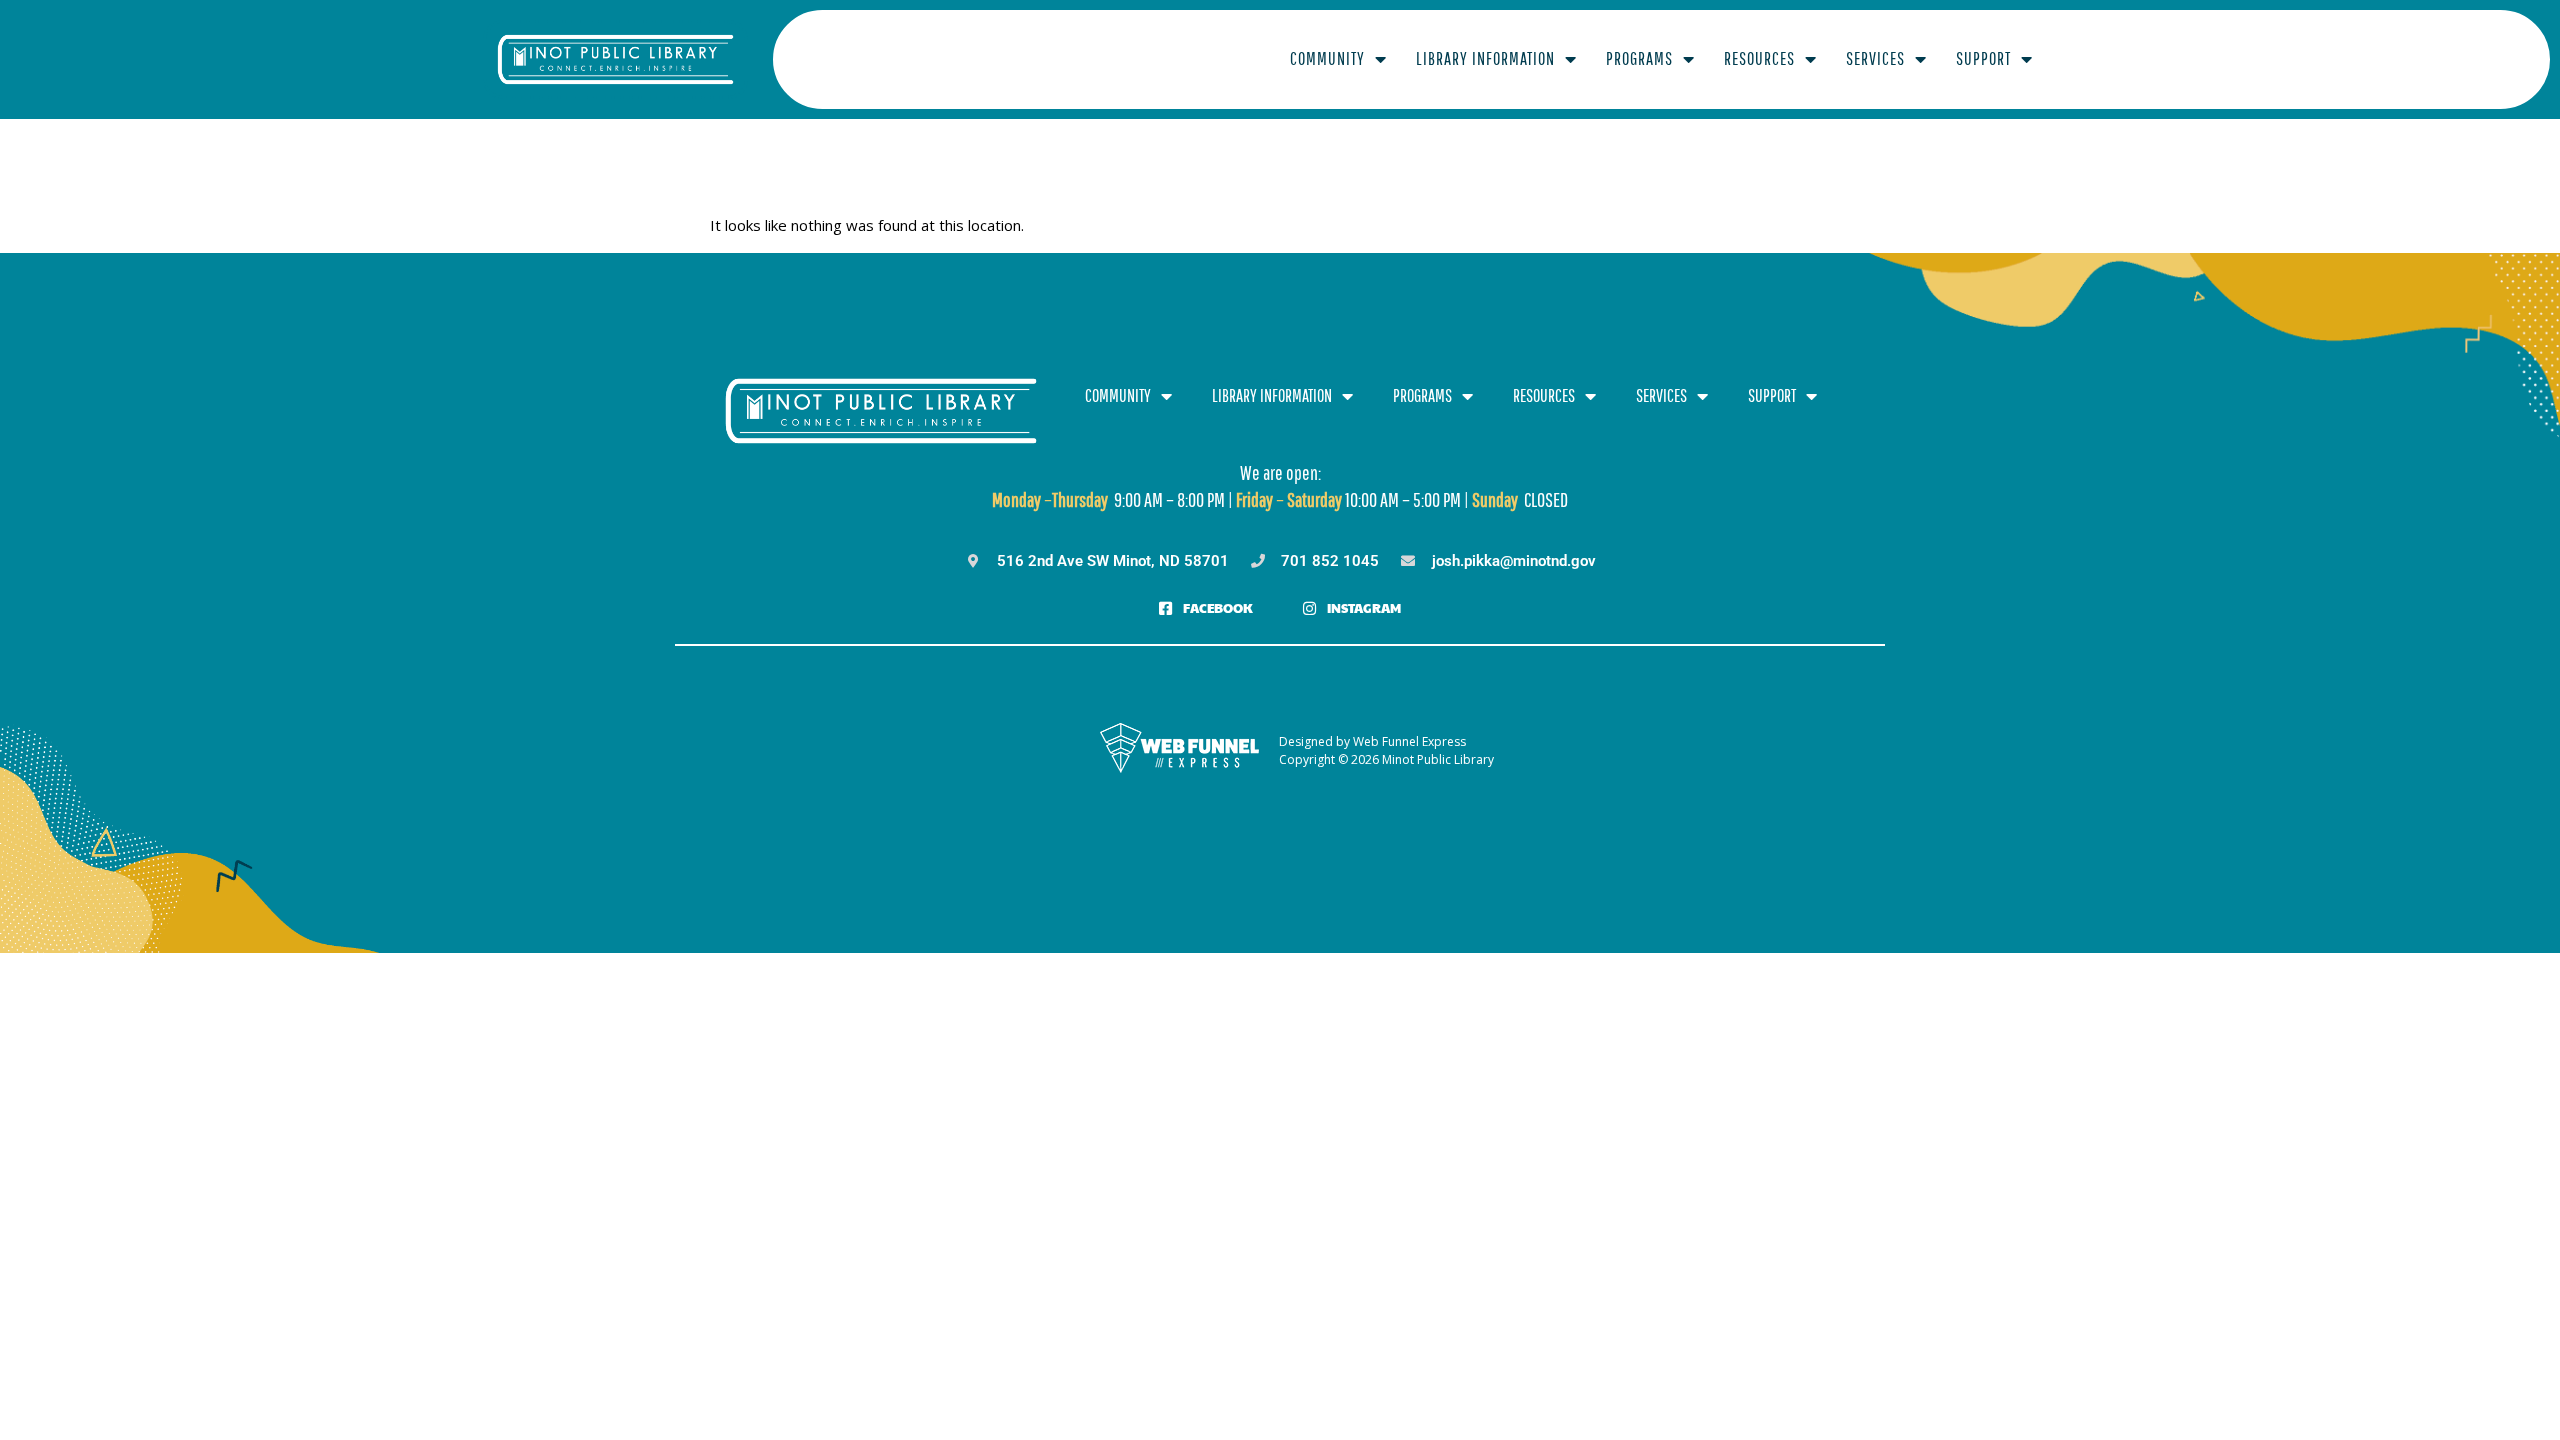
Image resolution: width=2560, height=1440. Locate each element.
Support (1983, 58)
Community (1327, 58)
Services (1875, 58)
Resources (1759, 58)
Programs (1639, 58)
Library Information (1485, 58)
